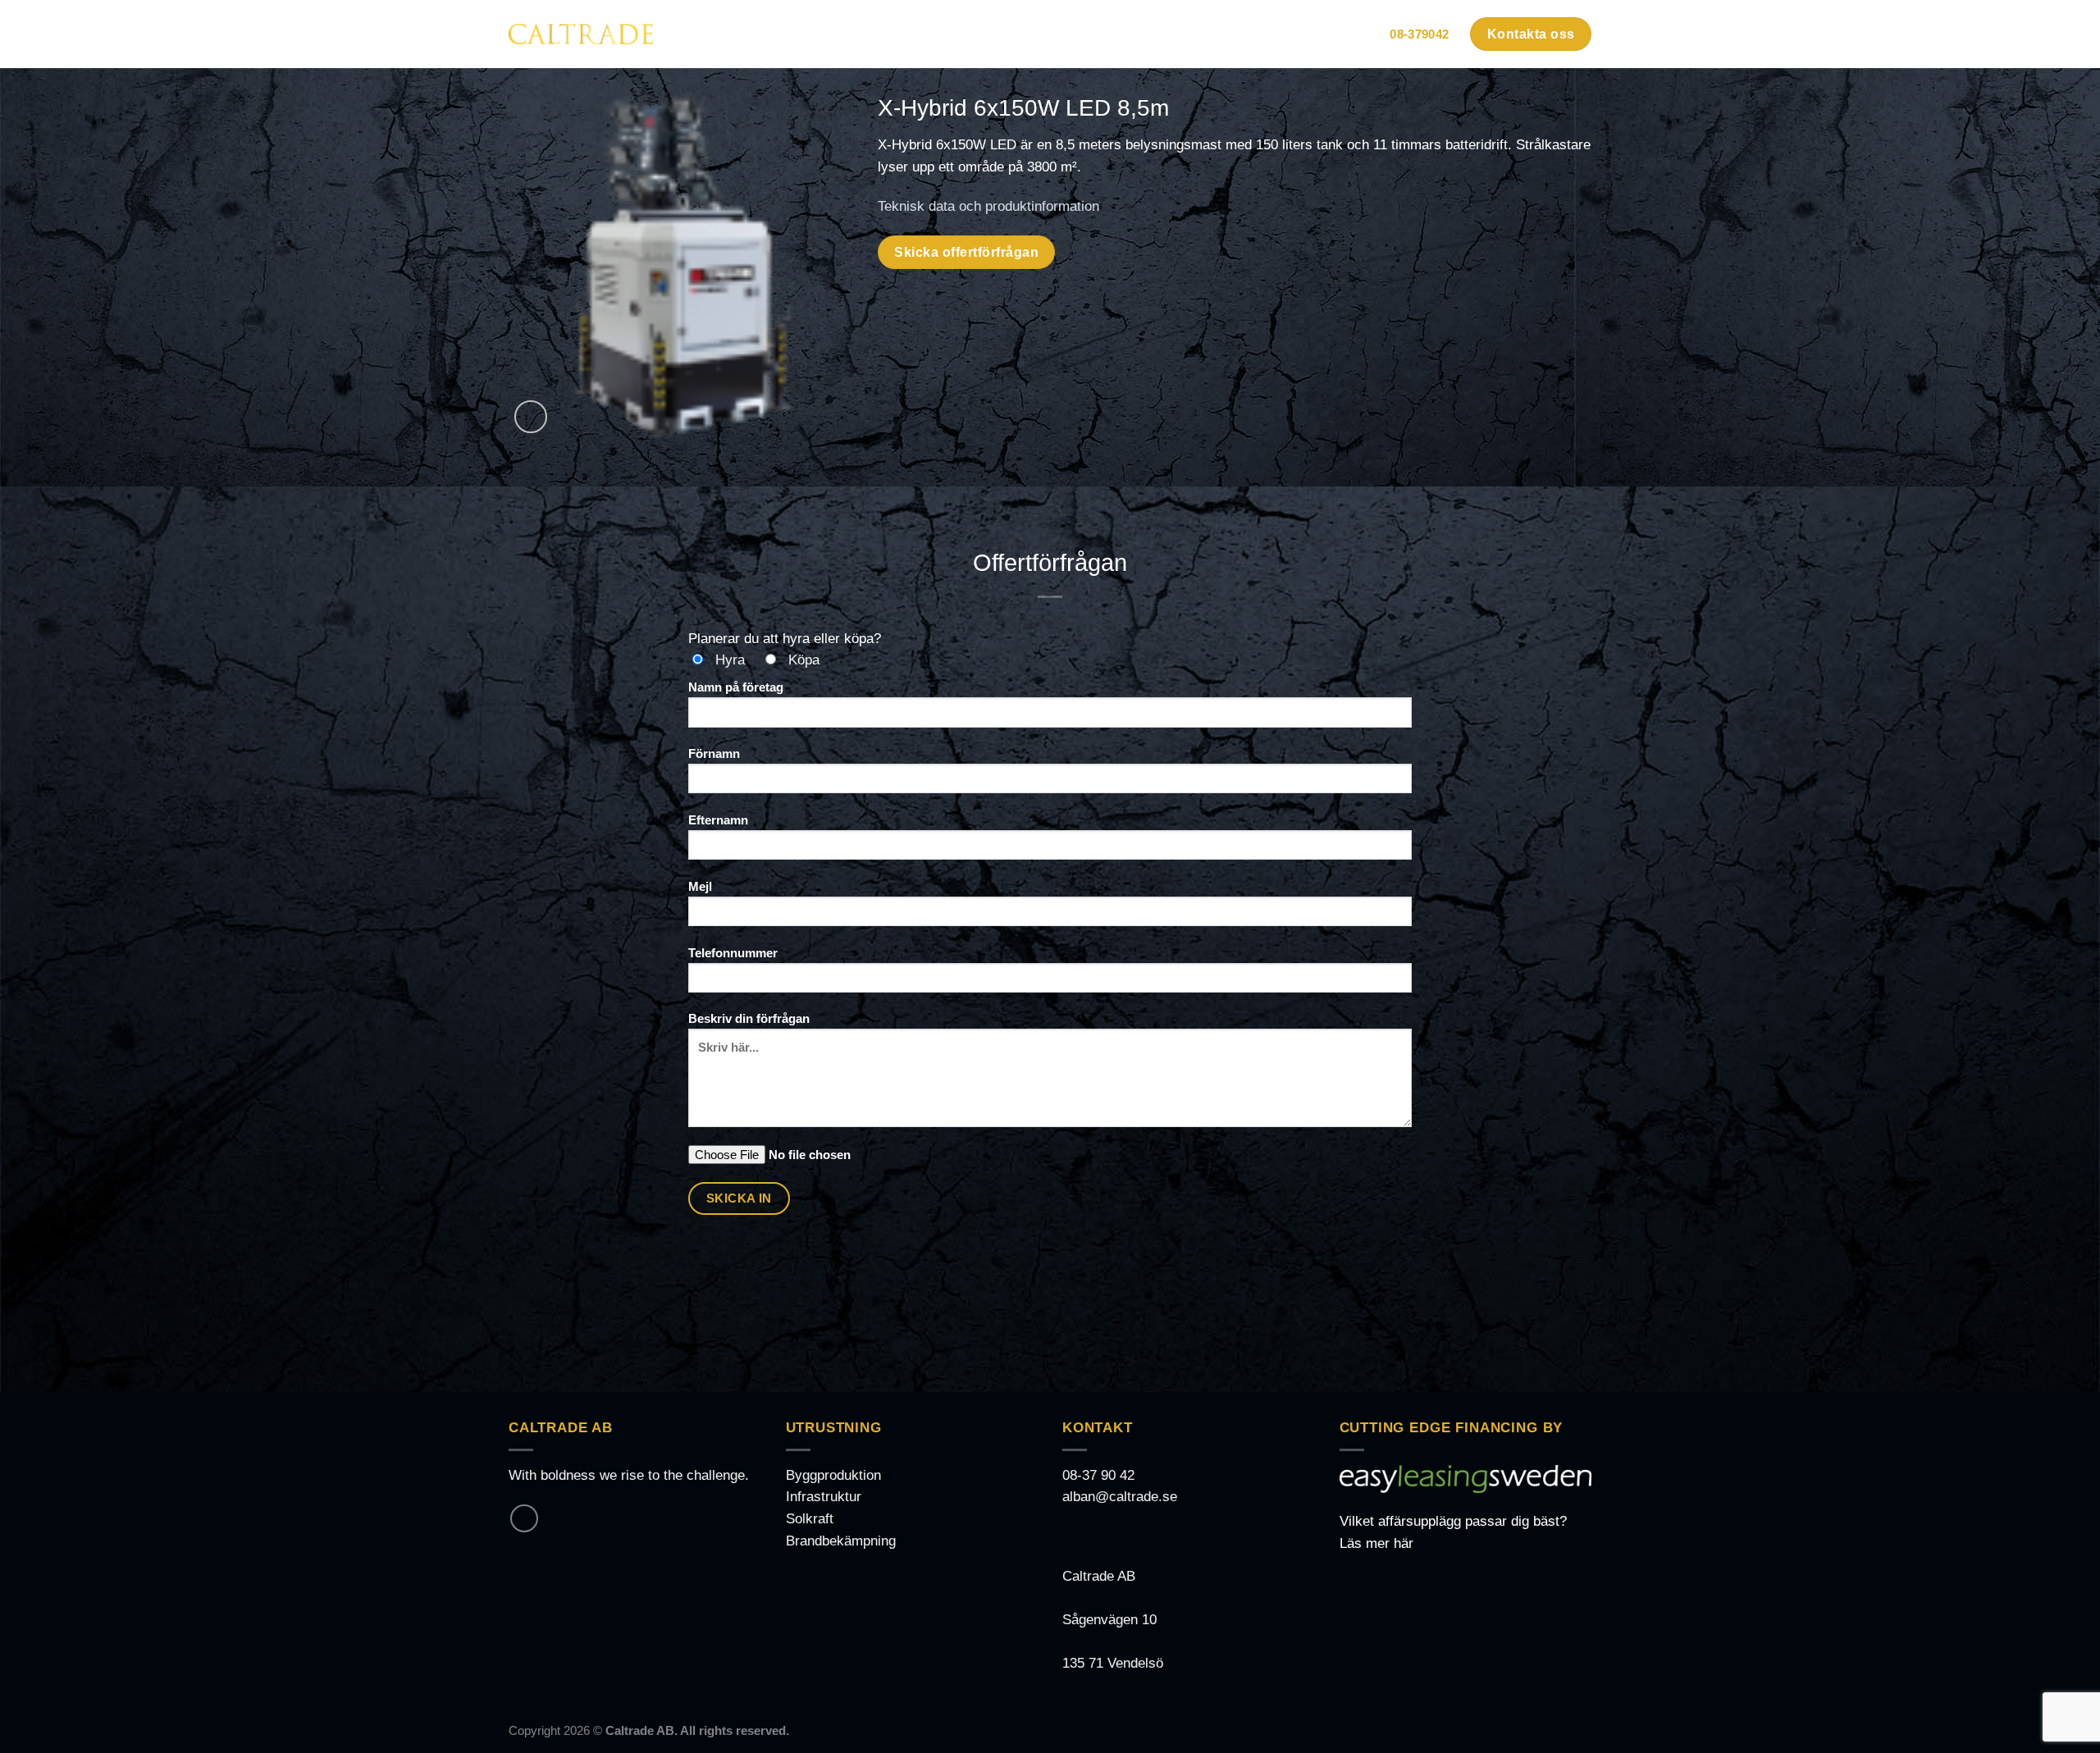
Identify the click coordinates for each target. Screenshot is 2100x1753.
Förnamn (714, 753)
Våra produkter (1075, 34)
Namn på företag (736, 687)
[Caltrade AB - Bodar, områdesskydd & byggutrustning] (581, 34)
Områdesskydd (953, 34)
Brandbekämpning (841, 1541)
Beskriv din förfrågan (749, 1018)
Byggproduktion (833, 1475)
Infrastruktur (824, 1497)
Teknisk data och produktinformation (988, 206)
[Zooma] (531, 417)
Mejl (700, 886)
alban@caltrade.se (1120, 1497)
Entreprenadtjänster (1228, 34)
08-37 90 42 (1098, 1475)
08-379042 (1419, 34)
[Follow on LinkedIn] (524, 1518)
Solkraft (810, 1519)
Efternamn (718, 820)
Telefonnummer (733, 953)
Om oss (1342, 34)
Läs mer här (1376, 1543)
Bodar (848, 34)
